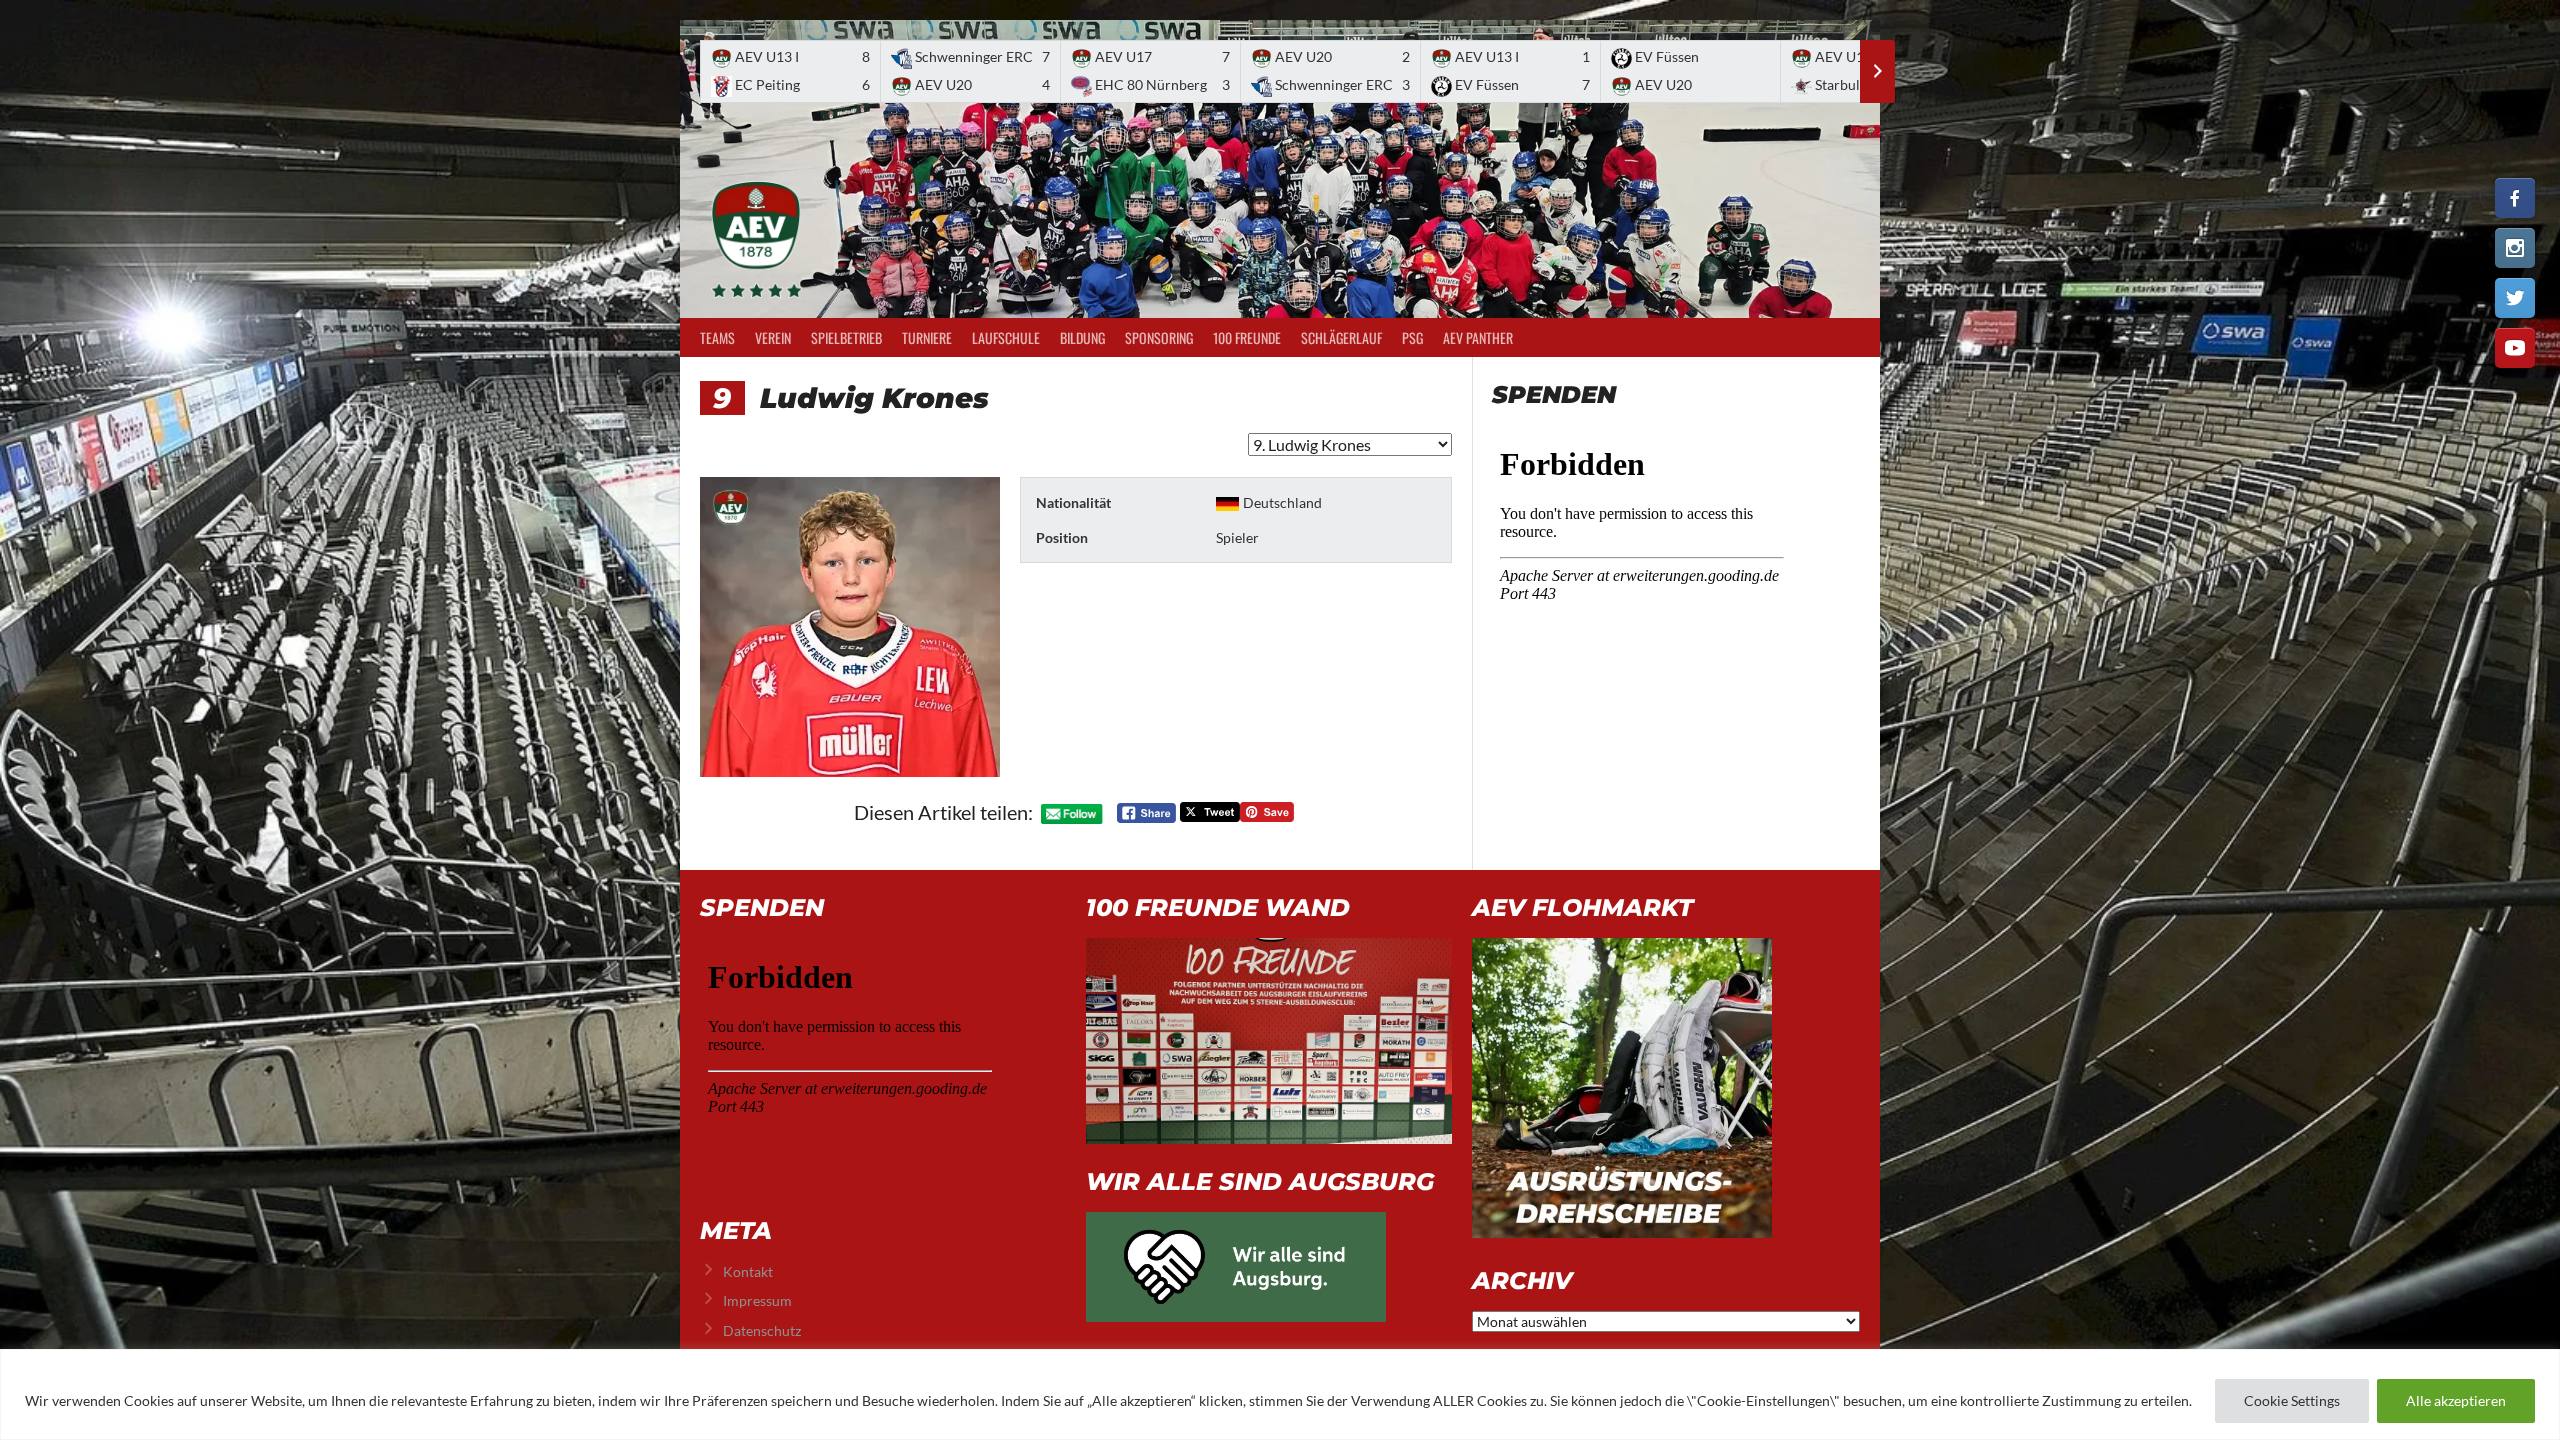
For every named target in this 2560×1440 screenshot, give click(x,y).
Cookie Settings (2292, 1400)
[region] (1280, 1394)
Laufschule (1006, 337)
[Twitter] (2515, 298)
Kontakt (748, 1271)
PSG (1412, 337)
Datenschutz (762, 1330)
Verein (773, 337)
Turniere (927, 337)
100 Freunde (1247, 337)
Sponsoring (1159, 337)
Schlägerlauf (1341, 337)
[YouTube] (2515, 348)
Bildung (1082, 337)
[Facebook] (2515, 198)
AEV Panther (1478, 337)
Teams (717, 337)
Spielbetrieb (846, 337)
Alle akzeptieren (2456, 1400)
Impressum (757, 1300)
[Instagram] (2515, 248)
